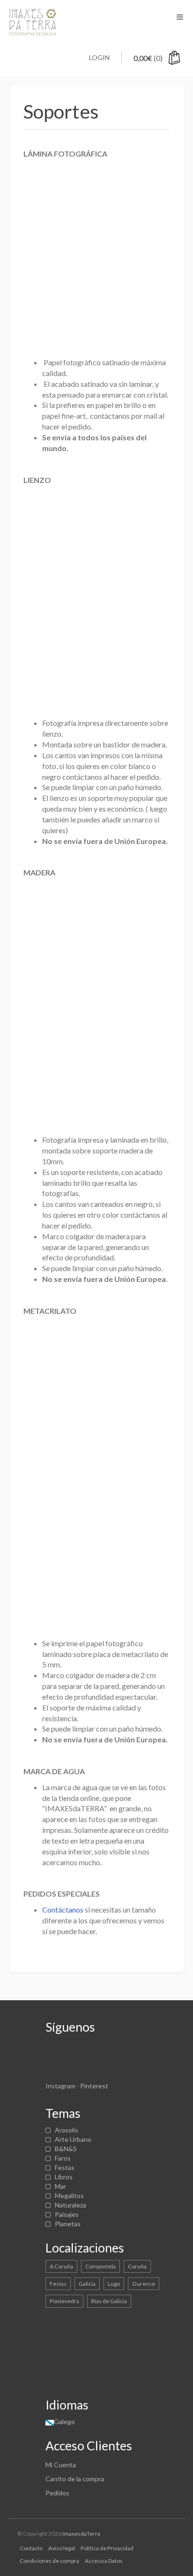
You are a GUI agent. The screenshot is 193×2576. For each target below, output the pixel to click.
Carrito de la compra (75, 2479)
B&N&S (66, 2149)
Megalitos (69, 2196)
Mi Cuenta (61, 2465)
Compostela (100, 2266)
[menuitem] (60, 2422)
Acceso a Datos (104, 2561)
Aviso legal (62, 2548)
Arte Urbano (73, 2139)
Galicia (87, 2284)
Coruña (137, 2266)
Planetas (68, 2224)
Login (99, 57)
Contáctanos (63, 1909)
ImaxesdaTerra (81, 2534)
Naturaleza (71, 2205)
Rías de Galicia (109, 2301)
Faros (63, 2158)
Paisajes (67, 2214)
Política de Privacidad (107, 2548)
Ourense (144, 2284)
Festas (65, 2167)
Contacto (31, 2548)
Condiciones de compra (49, 2561)
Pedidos (57, 2493)
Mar (60, 2186)
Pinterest (94, 2086)
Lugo (114, 2284)
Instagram (60, 2086)
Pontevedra (64, 2301)
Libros (64, 2177)
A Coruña (61, 2266)
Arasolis (67, 2130)
